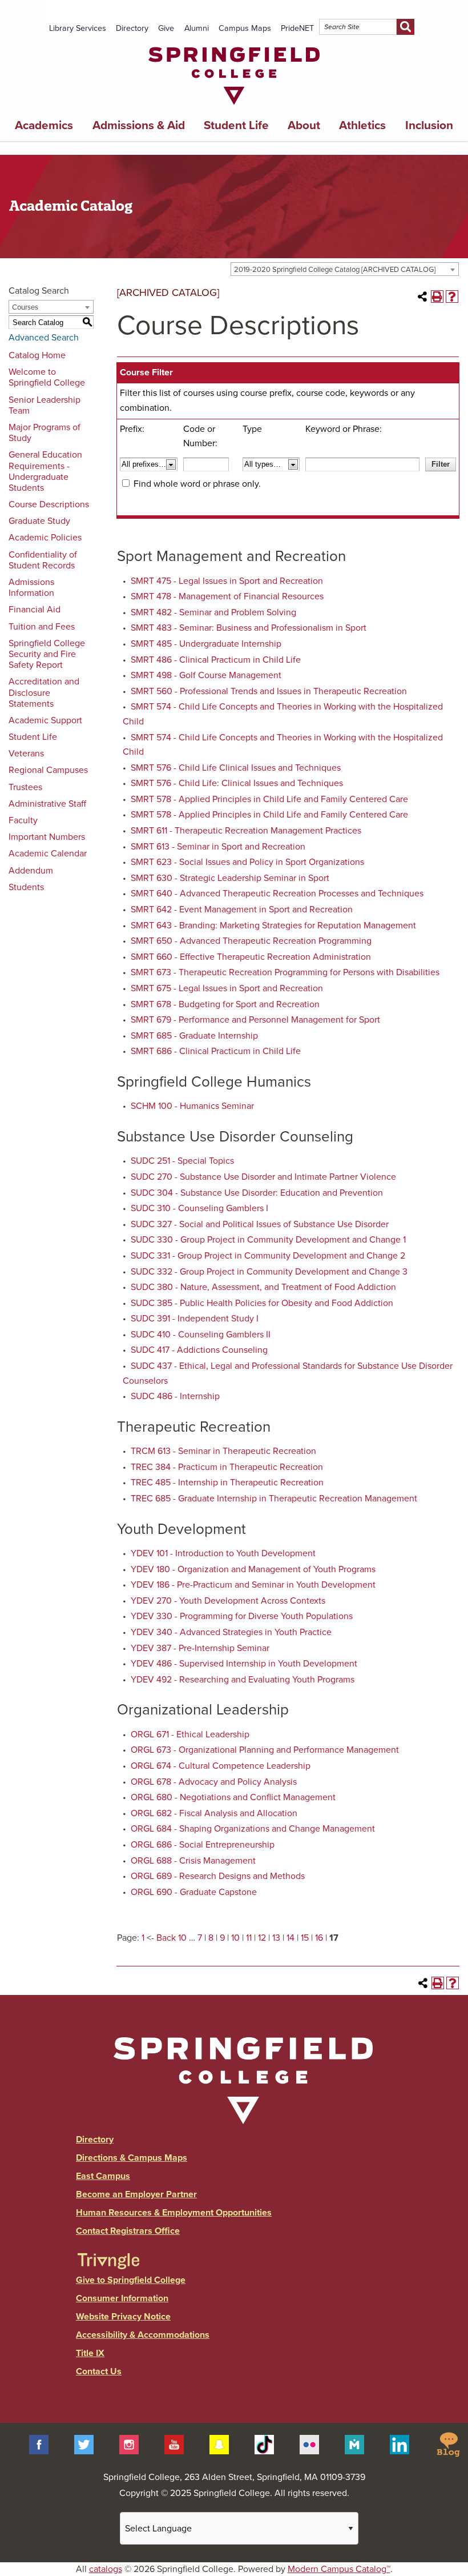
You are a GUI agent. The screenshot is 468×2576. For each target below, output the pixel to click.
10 (235, 1938)
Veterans (26, 754)
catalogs (106, 2569)
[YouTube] (174, 2444)
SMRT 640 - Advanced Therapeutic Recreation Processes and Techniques (277, 894)
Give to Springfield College (131, 2280)
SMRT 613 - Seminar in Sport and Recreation (218, 847)
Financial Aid (35, 610)
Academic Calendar (48, 854)
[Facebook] (39, 2444)
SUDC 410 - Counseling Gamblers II (201, 1335)
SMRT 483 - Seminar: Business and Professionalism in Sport (249, 628)
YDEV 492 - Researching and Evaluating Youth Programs (243, 1680)
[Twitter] (84, 2444)
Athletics (362, 125)
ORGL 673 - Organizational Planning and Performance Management (265, 1750)
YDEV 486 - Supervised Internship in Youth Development (244, 1664)
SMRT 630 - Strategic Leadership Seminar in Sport (230, 878)
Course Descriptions (49, 504)
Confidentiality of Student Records (43, 560)
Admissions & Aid (139, 125)
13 (276, 1938)
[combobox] (345, 269)
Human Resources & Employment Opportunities (174, 2213)
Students (26, 887)
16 (319, 1938)
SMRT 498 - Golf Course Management (206, 675)
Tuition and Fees (42, 627)
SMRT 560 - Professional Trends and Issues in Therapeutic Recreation (269, 691)
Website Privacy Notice (123, 2317)
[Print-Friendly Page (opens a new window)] (437, 297)
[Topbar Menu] (419, 13)
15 (305, 1938)
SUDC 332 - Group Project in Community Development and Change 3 (269, 1272)
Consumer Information (122, 2298)
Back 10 (172, 1938)
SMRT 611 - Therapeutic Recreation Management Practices (246, 831)
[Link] (234, 107)
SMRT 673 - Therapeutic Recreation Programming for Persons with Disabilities (285, 972)
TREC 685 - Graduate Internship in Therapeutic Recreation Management (274, 1499)
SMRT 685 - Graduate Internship (194, 1036)
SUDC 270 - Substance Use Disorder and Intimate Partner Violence (263, 1177)
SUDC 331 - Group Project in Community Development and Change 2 (268, 1256)
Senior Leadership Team (45, 405)
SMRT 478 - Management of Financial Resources (227, 596)
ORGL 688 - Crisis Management (193, 1861)
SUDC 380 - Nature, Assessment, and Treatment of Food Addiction (263, 1287)
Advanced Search (44, 338)
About (304, 125)
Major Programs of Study (45, 433)
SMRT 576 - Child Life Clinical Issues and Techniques (236, 768)
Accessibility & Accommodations (143, 2335)
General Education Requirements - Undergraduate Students (45, 471)
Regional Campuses (48, 770)
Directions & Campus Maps (132, 2158)
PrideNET (297, 28)
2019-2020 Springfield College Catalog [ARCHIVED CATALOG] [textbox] (335, 270)
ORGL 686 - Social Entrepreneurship (203, 1845)
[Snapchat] (219, 2444)
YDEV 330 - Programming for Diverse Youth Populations (242, 1616)
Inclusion (429, 125)
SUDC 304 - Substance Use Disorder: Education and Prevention (257, 1193)
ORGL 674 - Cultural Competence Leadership (221, 1766)
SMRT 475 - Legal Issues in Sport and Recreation (227, 581)
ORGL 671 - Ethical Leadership (190, 1734)
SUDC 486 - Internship (175, 1396)
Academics (44, 125)
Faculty (23, 820)
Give (166, 28)
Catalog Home (37, 355)
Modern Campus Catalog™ (339, 2569)
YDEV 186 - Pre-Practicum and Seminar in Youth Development (253, 1585)
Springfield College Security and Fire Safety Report (47, 654)
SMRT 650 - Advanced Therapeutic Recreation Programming (251, 941)
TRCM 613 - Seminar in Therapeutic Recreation (223, 1451)
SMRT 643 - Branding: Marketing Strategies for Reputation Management (273, 926)
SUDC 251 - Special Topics (182, 1161)
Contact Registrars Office (128, 2231)
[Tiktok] (264, 2444)
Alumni (197, 28)
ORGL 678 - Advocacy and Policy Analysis (214, 1782)
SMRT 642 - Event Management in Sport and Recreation (242, 910)
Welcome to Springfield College (47, 377)
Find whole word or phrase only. (197, 484)
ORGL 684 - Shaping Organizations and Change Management (253, 1829)
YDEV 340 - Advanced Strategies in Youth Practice (231, 1632)
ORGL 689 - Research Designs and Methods (218, 1876)
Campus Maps (245, 28)
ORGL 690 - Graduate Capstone (194, 1892)
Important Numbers (47, 837)
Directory (132, 28)
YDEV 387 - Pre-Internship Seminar (200, 1648)
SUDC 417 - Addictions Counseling (199, 1350)
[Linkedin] (400, 2444)
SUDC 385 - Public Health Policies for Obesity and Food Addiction (262, 1303)
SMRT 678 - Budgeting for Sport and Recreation (225, 1004)
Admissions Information (31, 588)
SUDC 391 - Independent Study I (195, 1319)
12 (262, 1938)
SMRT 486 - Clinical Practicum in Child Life (216, 660)
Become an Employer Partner (136, 2194)
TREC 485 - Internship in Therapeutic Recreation (227, 1483)
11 (249, 1938)
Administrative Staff (47, 804)
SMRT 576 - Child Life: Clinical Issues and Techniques (237, 783)
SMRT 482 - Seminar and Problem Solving (213, 612)
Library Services (78, 28)
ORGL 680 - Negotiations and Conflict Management (233, 1797)
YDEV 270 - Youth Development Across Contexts (228, 1601)
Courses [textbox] (25, 307)
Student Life (236, 125)
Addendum (31, 871)
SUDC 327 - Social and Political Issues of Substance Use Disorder (260, 1224)
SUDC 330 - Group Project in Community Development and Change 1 (268, 1240)
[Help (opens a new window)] (452, 297)
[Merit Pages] (354, 2444)
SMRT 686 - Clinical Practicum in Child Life (216, 1051)
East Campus (103, 2176)
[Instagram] (129, 2444)
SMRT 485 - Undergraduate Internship (206, 644)
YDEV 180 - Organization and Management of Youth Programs (253, 1569)
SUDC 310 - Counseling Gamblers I (199, 1208)
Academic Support (45, 720)
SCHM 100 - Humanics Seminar (192, 1106)
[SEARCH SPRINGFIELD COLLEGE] (406, 27)
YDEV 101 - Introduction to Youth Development (223, 1553)
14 (291, 1938)
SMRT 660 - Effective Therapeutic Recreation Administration (251, 957)
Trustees (25, 787)
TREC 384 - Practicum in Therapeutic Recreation (227, 1467)
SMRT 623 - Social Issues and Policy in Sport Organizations (247, 862)
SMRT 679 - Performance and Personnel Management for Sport (255, 1020)
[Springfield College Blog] (448, 2444)
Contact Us (99, 2371)
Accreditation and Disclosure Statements (44, 692)
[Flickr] (309, 2444)
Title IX (90, 2353)
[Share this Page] (422, 297)
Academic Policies (45, 538)
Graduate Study (39, 521)
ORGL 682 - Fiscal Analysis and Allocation (214, 1813)
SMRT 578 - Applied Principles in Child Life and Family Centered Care (269, 799)
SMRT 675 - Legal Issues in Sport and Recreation (227, 988)
